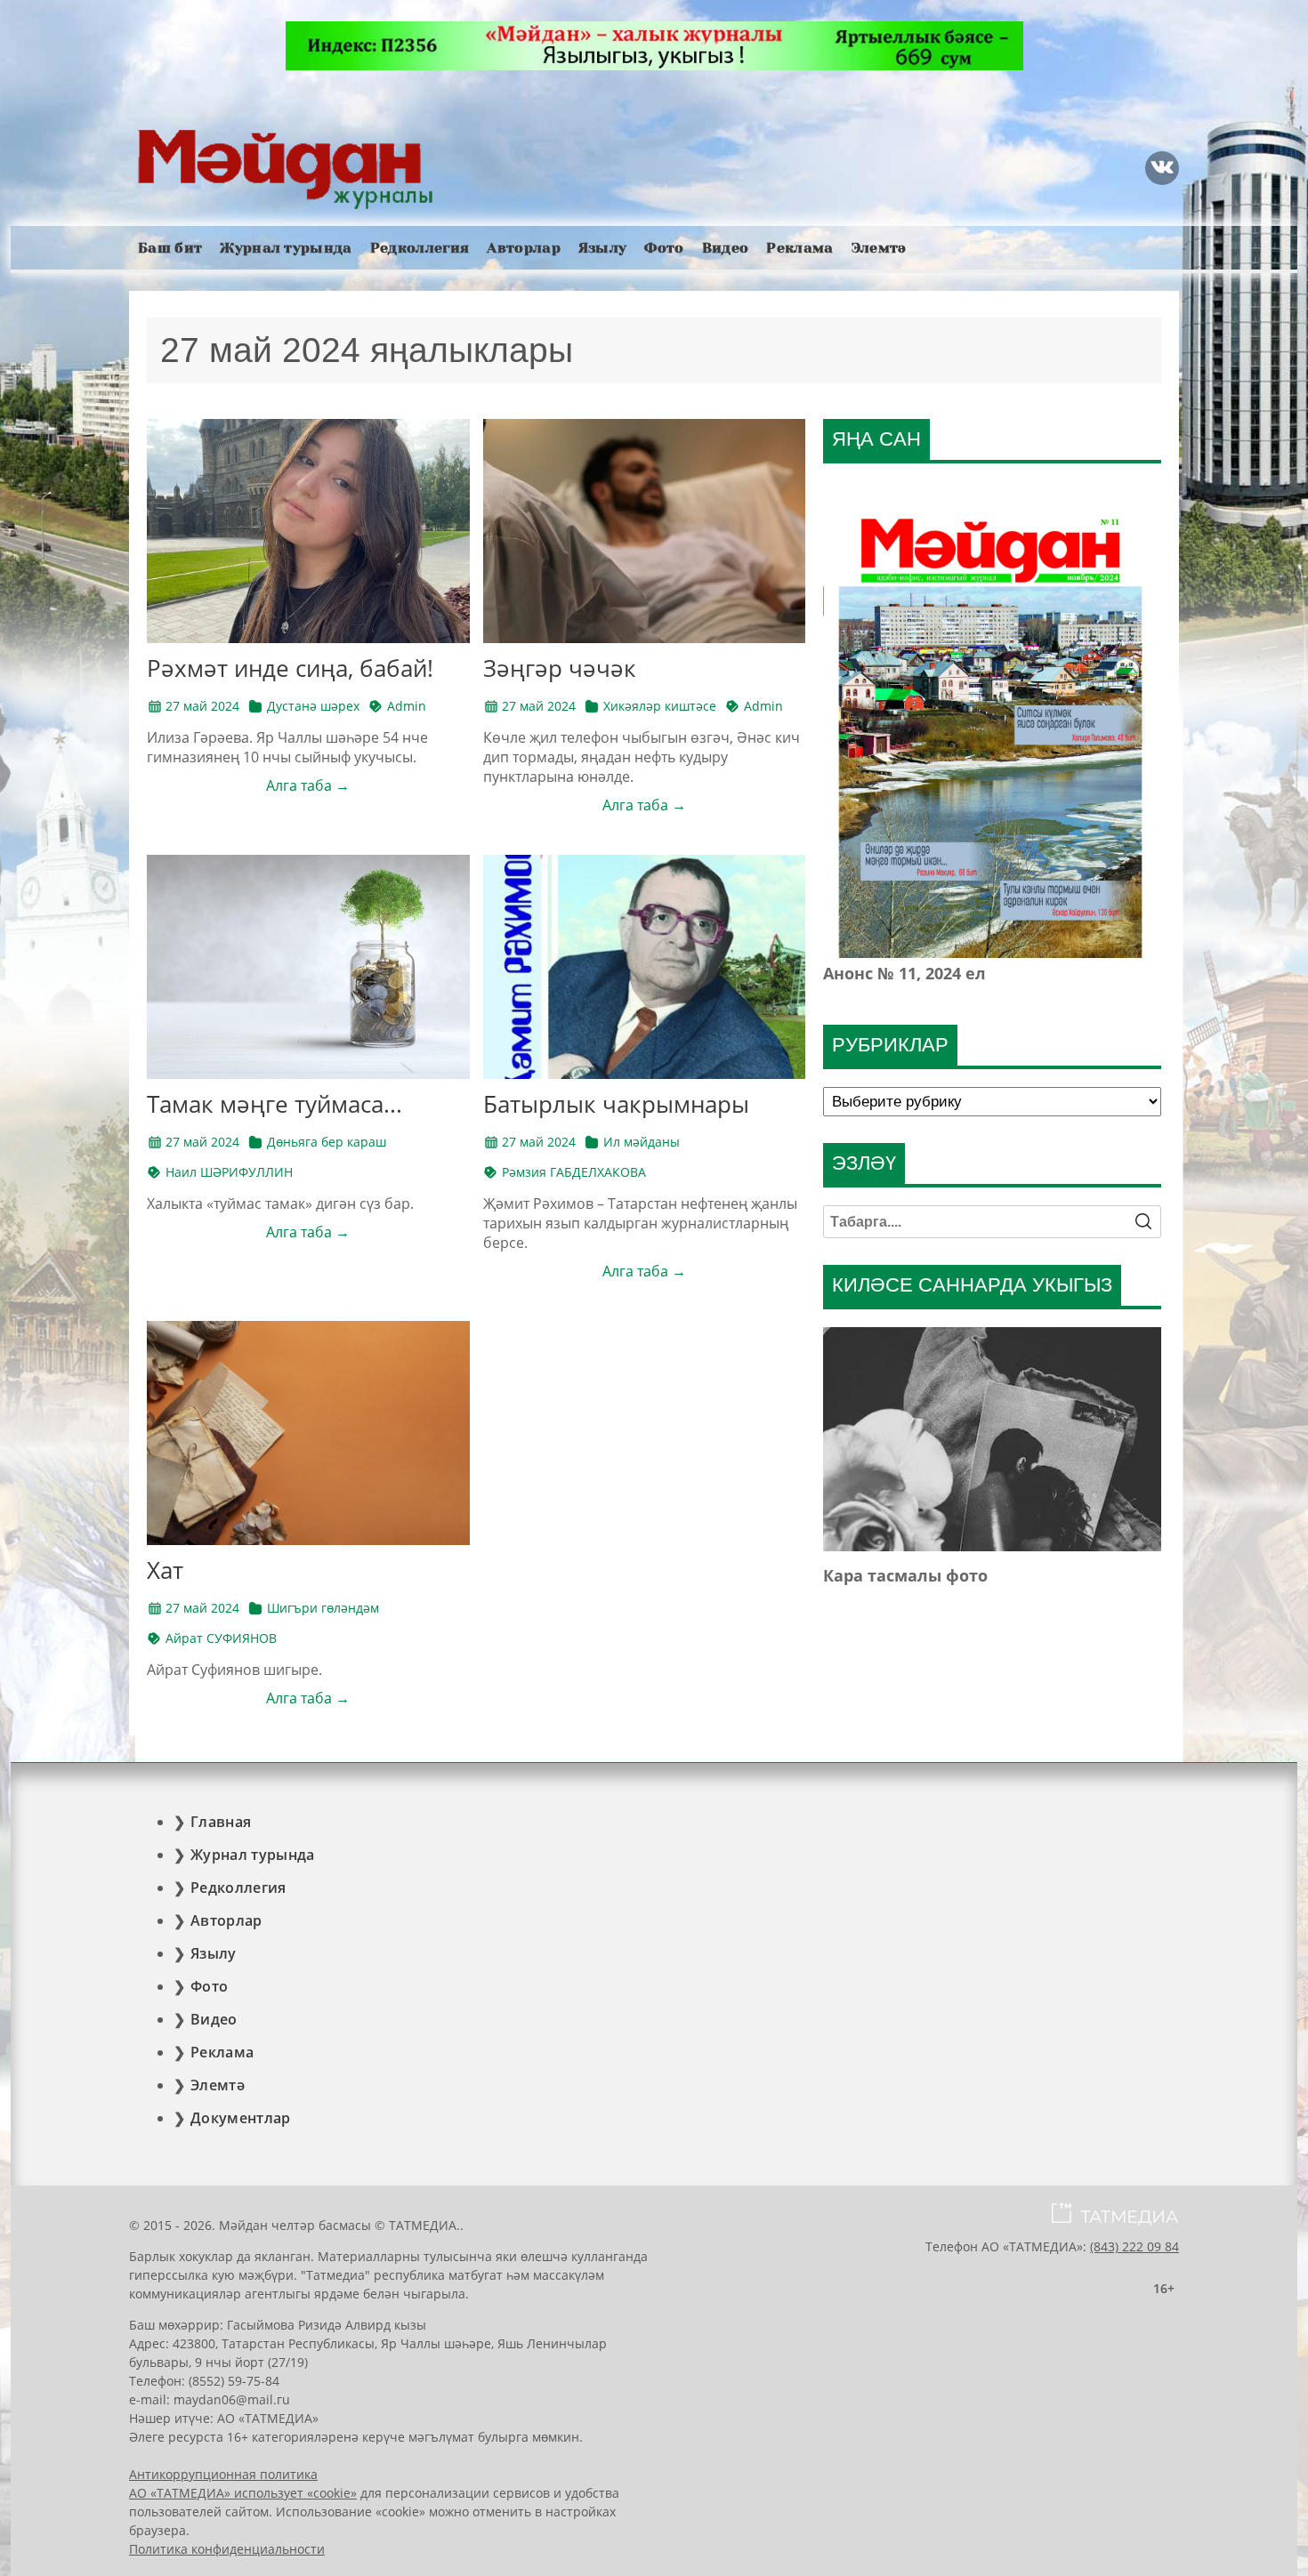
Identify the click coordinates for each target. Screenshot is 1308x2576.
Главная (221, 1822)
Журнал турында (286, 248)
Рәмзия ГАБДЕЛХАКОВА (574, 1172)
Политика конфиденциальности (227, 2549)
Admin (407, 706)
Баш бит (170, 248)
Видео (726, 248)
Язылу (603, 248)
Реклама (799, 248)
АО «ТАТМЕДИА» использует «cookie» (243, 2493)
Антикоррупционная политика (223, 2474)
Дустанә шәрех (313, 706)
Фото (664, 248)
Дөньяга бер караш (327, 1142)
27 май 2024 (202, 706)
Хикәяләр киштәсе (660, 706)
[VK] (1162, 168)
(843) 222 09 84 (1134, 2246)
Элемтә (879, 248)
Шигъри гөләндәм (323, 1608)
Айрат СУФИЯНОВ (221, 1638)
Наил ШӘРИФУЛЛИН (229, 1172)
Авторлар (524, 248)
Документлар (241, 2118)
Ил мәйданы (642, 1142)
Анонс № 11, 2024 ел (904, 973)
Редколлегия (420, 248)
